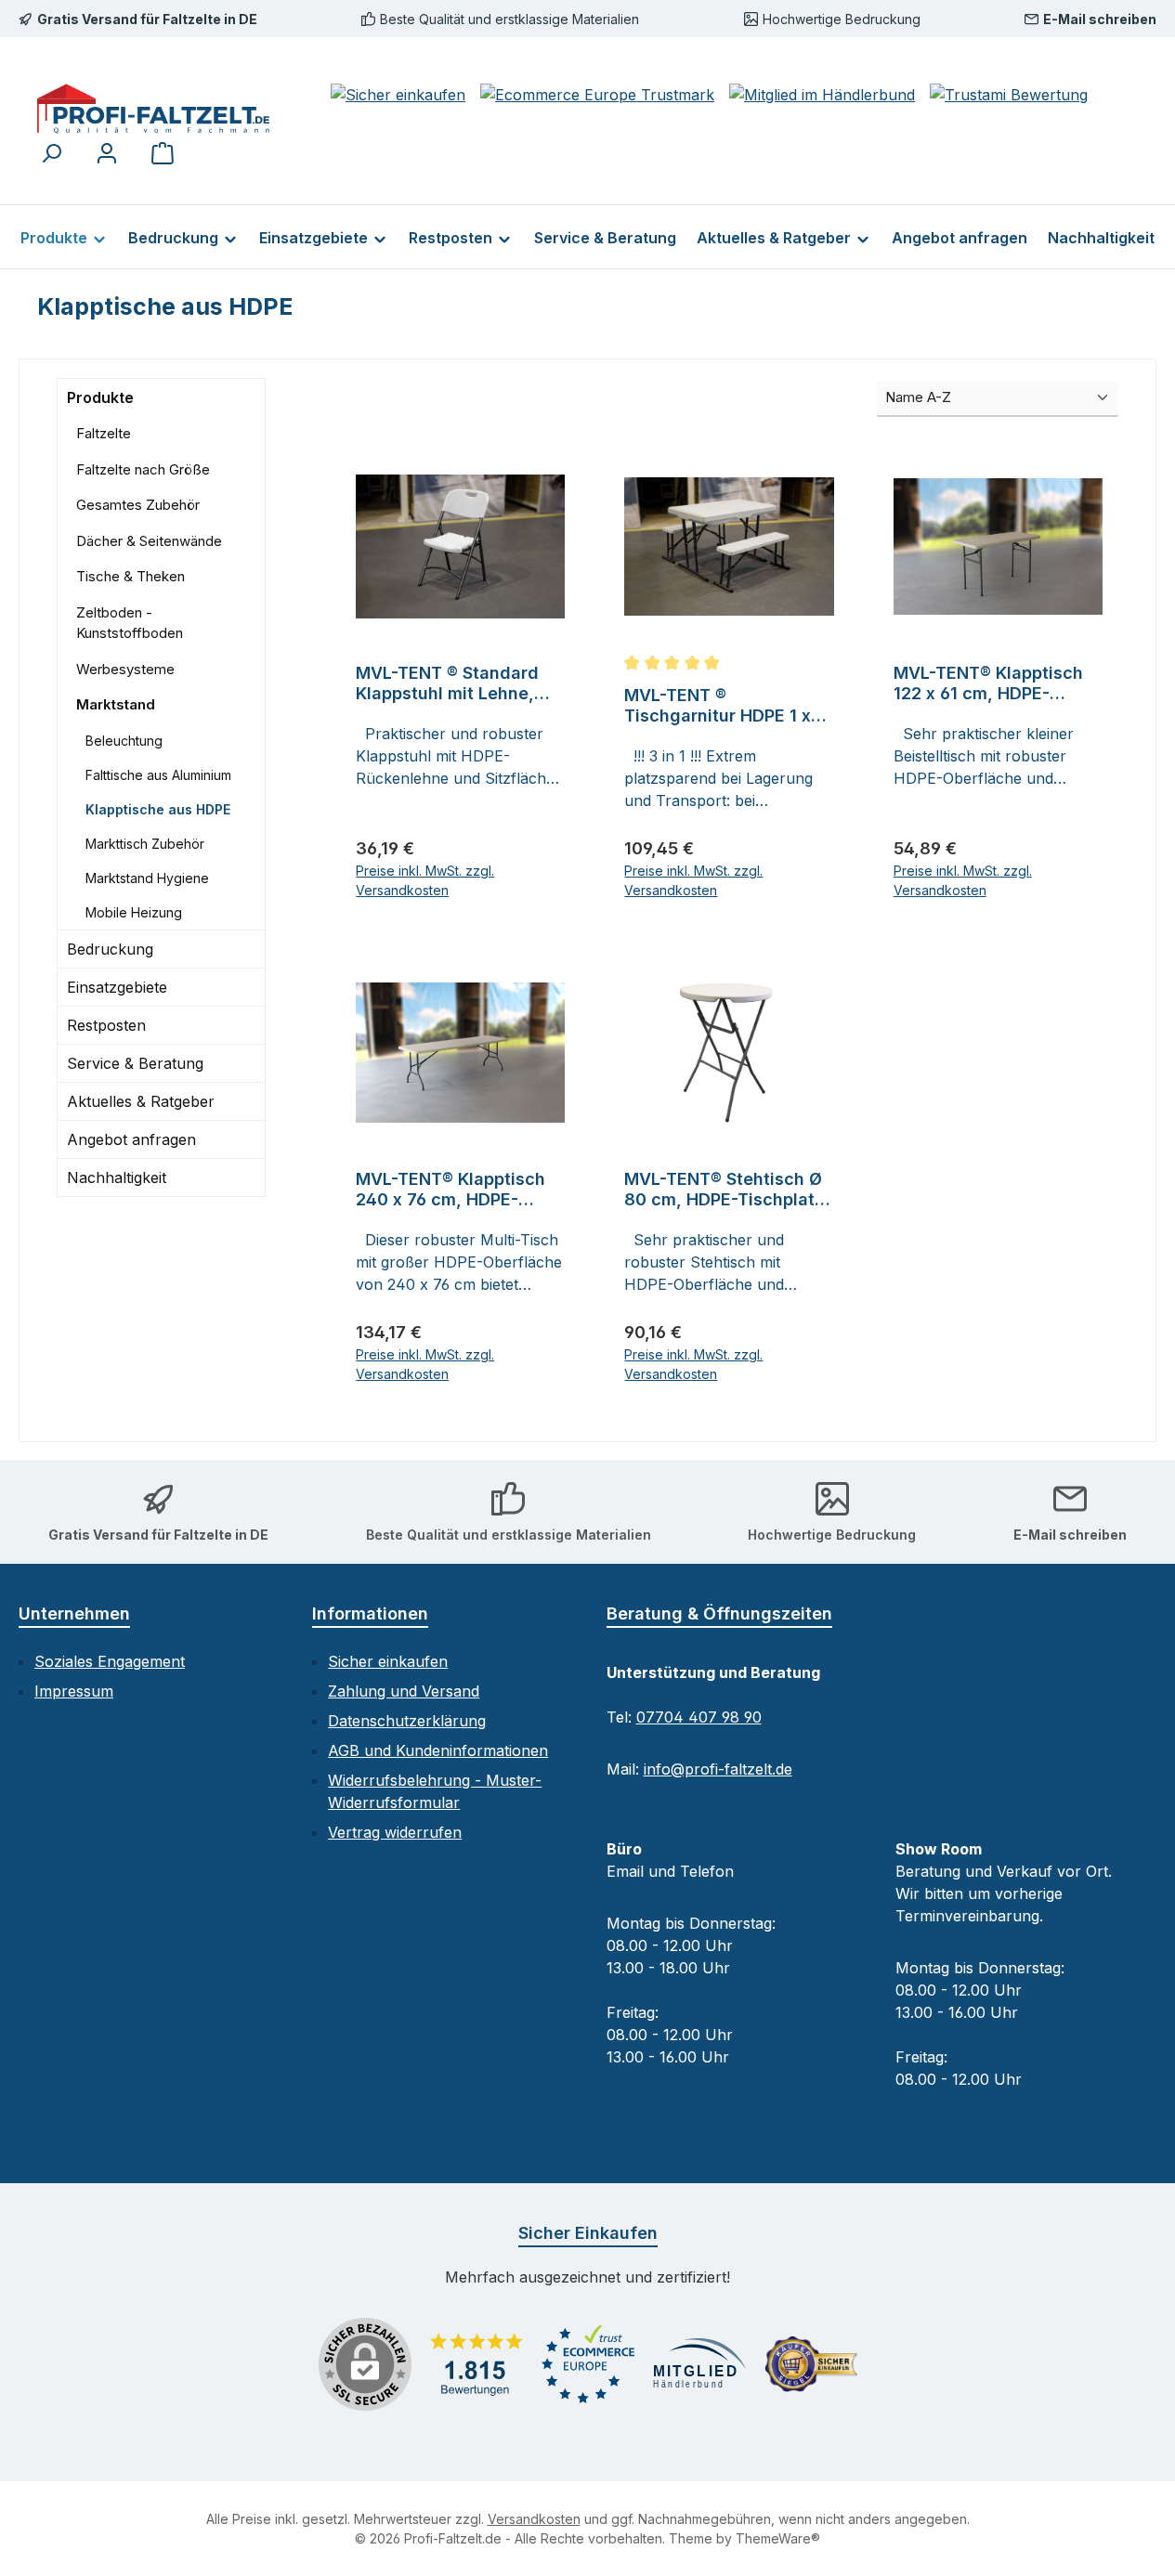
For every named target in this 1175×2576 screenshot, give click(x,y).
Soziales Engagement (110, 1661)
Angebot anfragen (131, 1139)
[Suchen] (51, 153)
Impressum (74, 1691)
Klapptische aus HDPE (158, 809)
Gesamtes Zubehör (138, 505)
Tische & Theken (131, 576)
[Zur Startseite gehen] (153, 109)
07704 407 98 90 (699, 1717)
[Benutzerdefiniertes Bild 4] (811, 2364)
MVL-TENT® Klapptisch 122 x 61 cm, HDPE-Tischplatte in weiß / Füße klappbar (988, 683)
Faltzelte (104, 433)
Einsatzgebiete (117, 987)
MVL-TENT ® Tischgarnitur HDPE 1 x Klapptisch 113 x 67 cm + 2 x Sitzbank (725, 706)
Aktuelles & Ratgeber (141, 1101)
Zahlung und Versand (404, 1691)
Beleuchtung (124, 741)
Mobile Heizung (134, 912)
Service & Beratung (135, 1063)
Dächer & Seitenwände (149, 541)
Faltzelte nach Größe (143, 469)
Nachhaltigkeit (117, 1177)
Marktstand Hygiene (147, 878)
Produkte (100, 397)
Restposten (106, 1025)
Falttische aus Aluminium (158, 775)
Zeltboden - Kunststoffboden (130, 623)
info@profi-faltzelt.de (718, 1769)
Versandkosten (534, 2519)
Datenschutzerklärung (407, 1721)
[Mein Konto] (107, 153)
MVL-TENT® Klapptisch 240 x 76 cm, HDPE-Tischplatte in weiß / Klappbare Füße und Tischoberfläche (450, 1190)
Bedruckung (110, 949)
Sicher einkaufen (388, 1661)
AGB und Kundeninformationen (438, 1750)
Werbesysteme (125, 669)
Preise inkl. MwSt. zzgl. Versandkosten (425, 880)
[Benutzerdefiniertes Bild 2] (588, 2364)
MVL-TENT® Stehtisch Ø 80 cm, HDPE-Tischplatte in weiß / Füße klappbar (728, 1190)
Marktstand (116, 704)
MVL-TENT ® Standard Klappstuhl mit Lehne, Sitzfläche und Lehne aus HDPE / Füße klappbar (460, 683)
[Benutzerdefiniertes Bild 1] (477, 2364)
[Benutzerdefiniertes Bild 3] (699, 2365)
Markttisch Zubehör (145, 844)
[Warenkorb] (163, 153)
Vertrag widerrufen (395, 1832)
